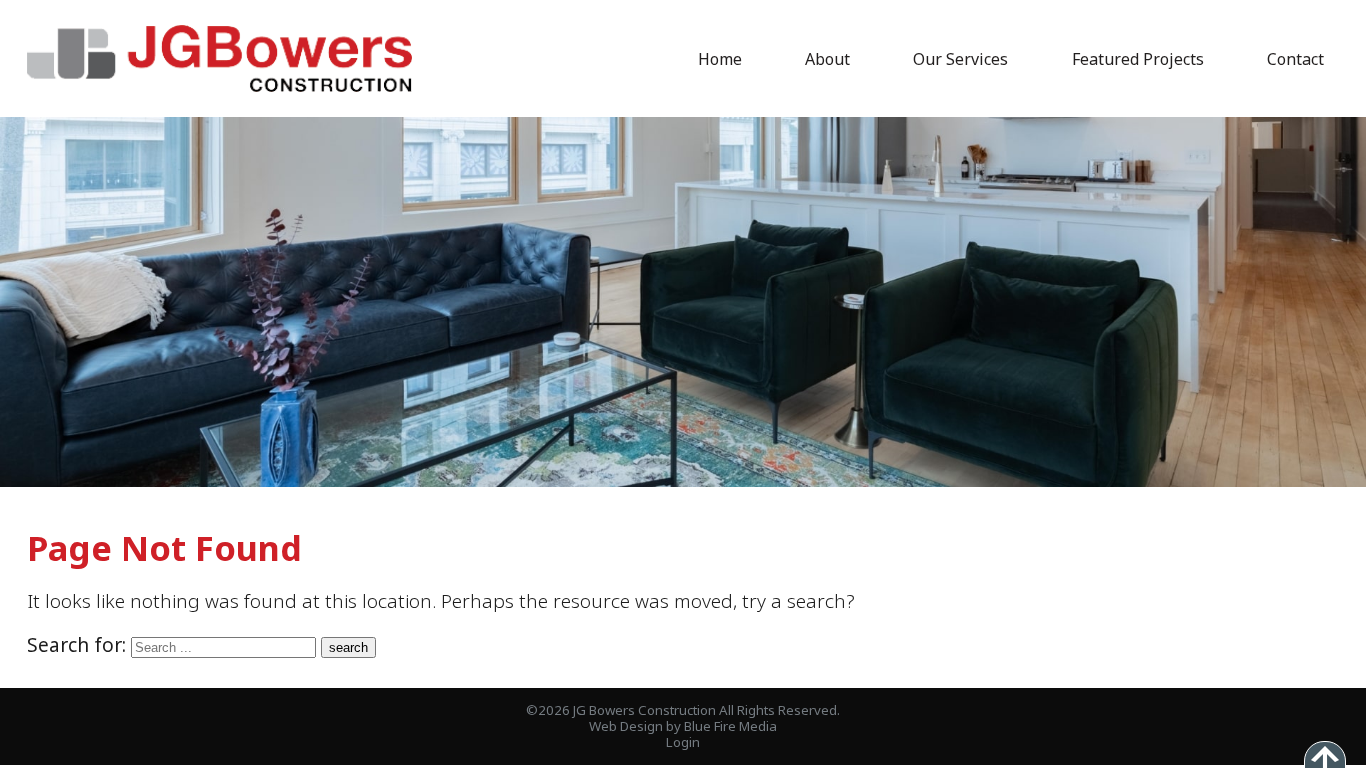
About (827, 59)
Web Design (626, 726)
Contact (1295, 59)
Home (720, 59)
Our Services (960, 59)
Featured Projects (1138, 59)
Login (683, 742)
